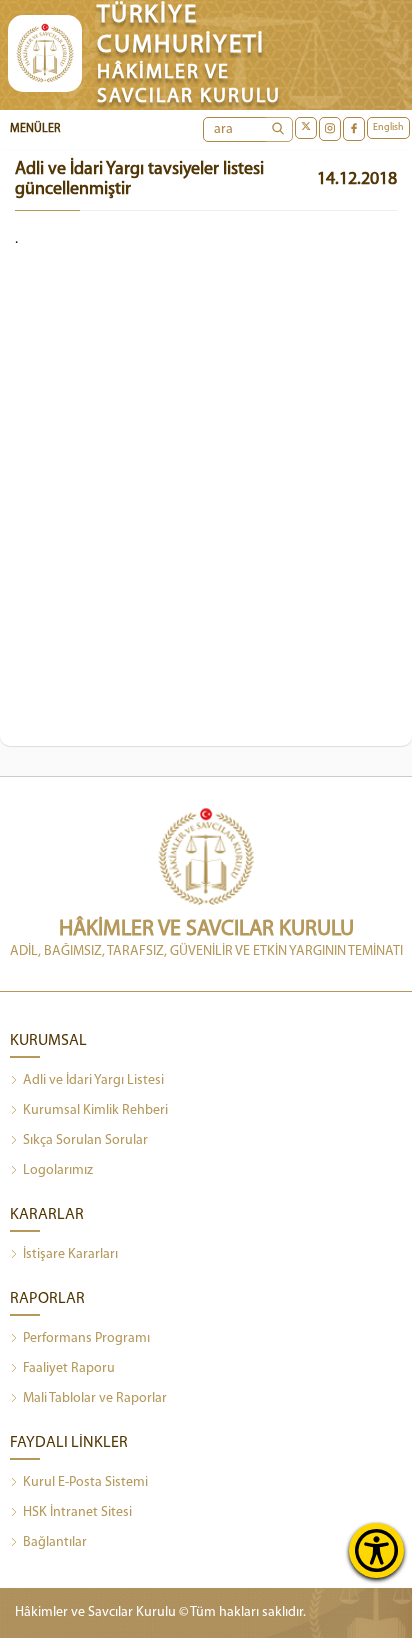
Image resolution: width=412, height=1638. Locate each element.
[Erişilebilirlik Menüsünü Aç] (376, 1550)
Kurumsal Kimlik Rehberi (95, 1110)
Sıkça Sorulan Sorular (85, 1140)
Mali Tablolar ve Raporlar (95, 1398)
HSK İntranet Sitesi (77, 1512)
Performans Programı (86, 1338)
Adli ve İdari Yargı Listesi (93, 1080)
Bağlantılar (55, 1542)
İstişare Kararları (70, 1254)
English (388, 127)
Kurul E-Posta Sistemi (85, 1482)
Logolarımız (58, 1170)
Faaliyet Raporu (69, 1368)
